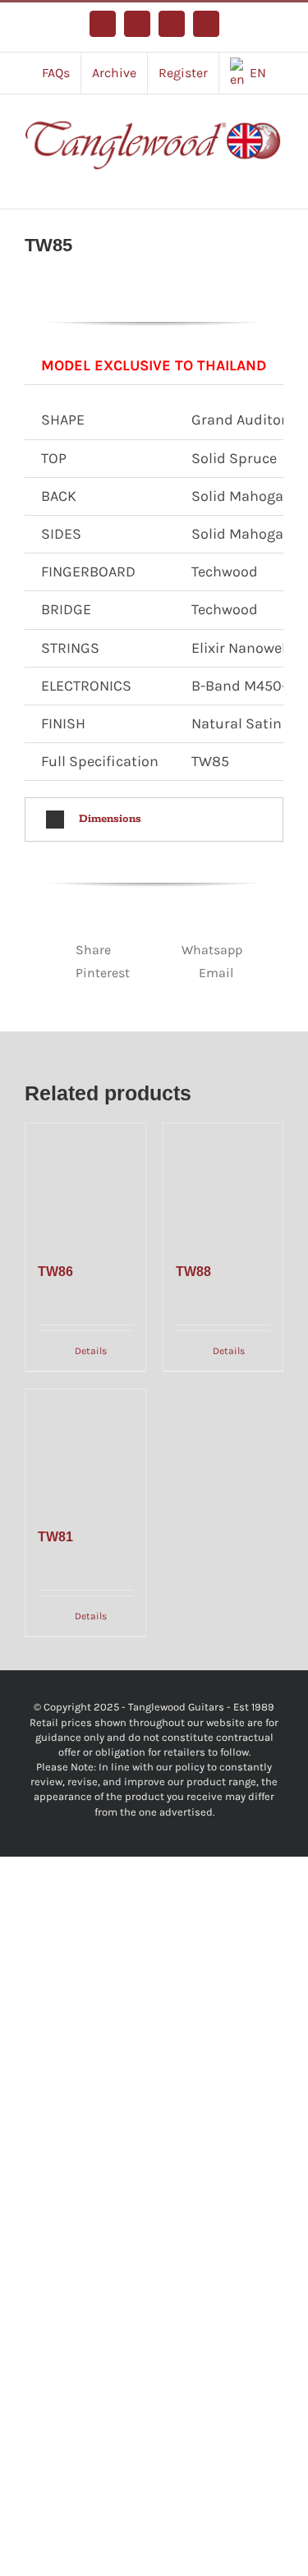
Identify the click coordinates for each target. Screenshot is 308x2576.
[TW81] (85, 1449)
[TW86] (85, 1183)
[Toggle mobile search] (247, 184)
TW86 (55, 1272)
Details (91, 1351)
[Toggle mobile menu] (277, 184)
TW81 (55, 1537)
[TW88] (223, 1183)
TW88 (193, 1272)
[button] (154, 820)
